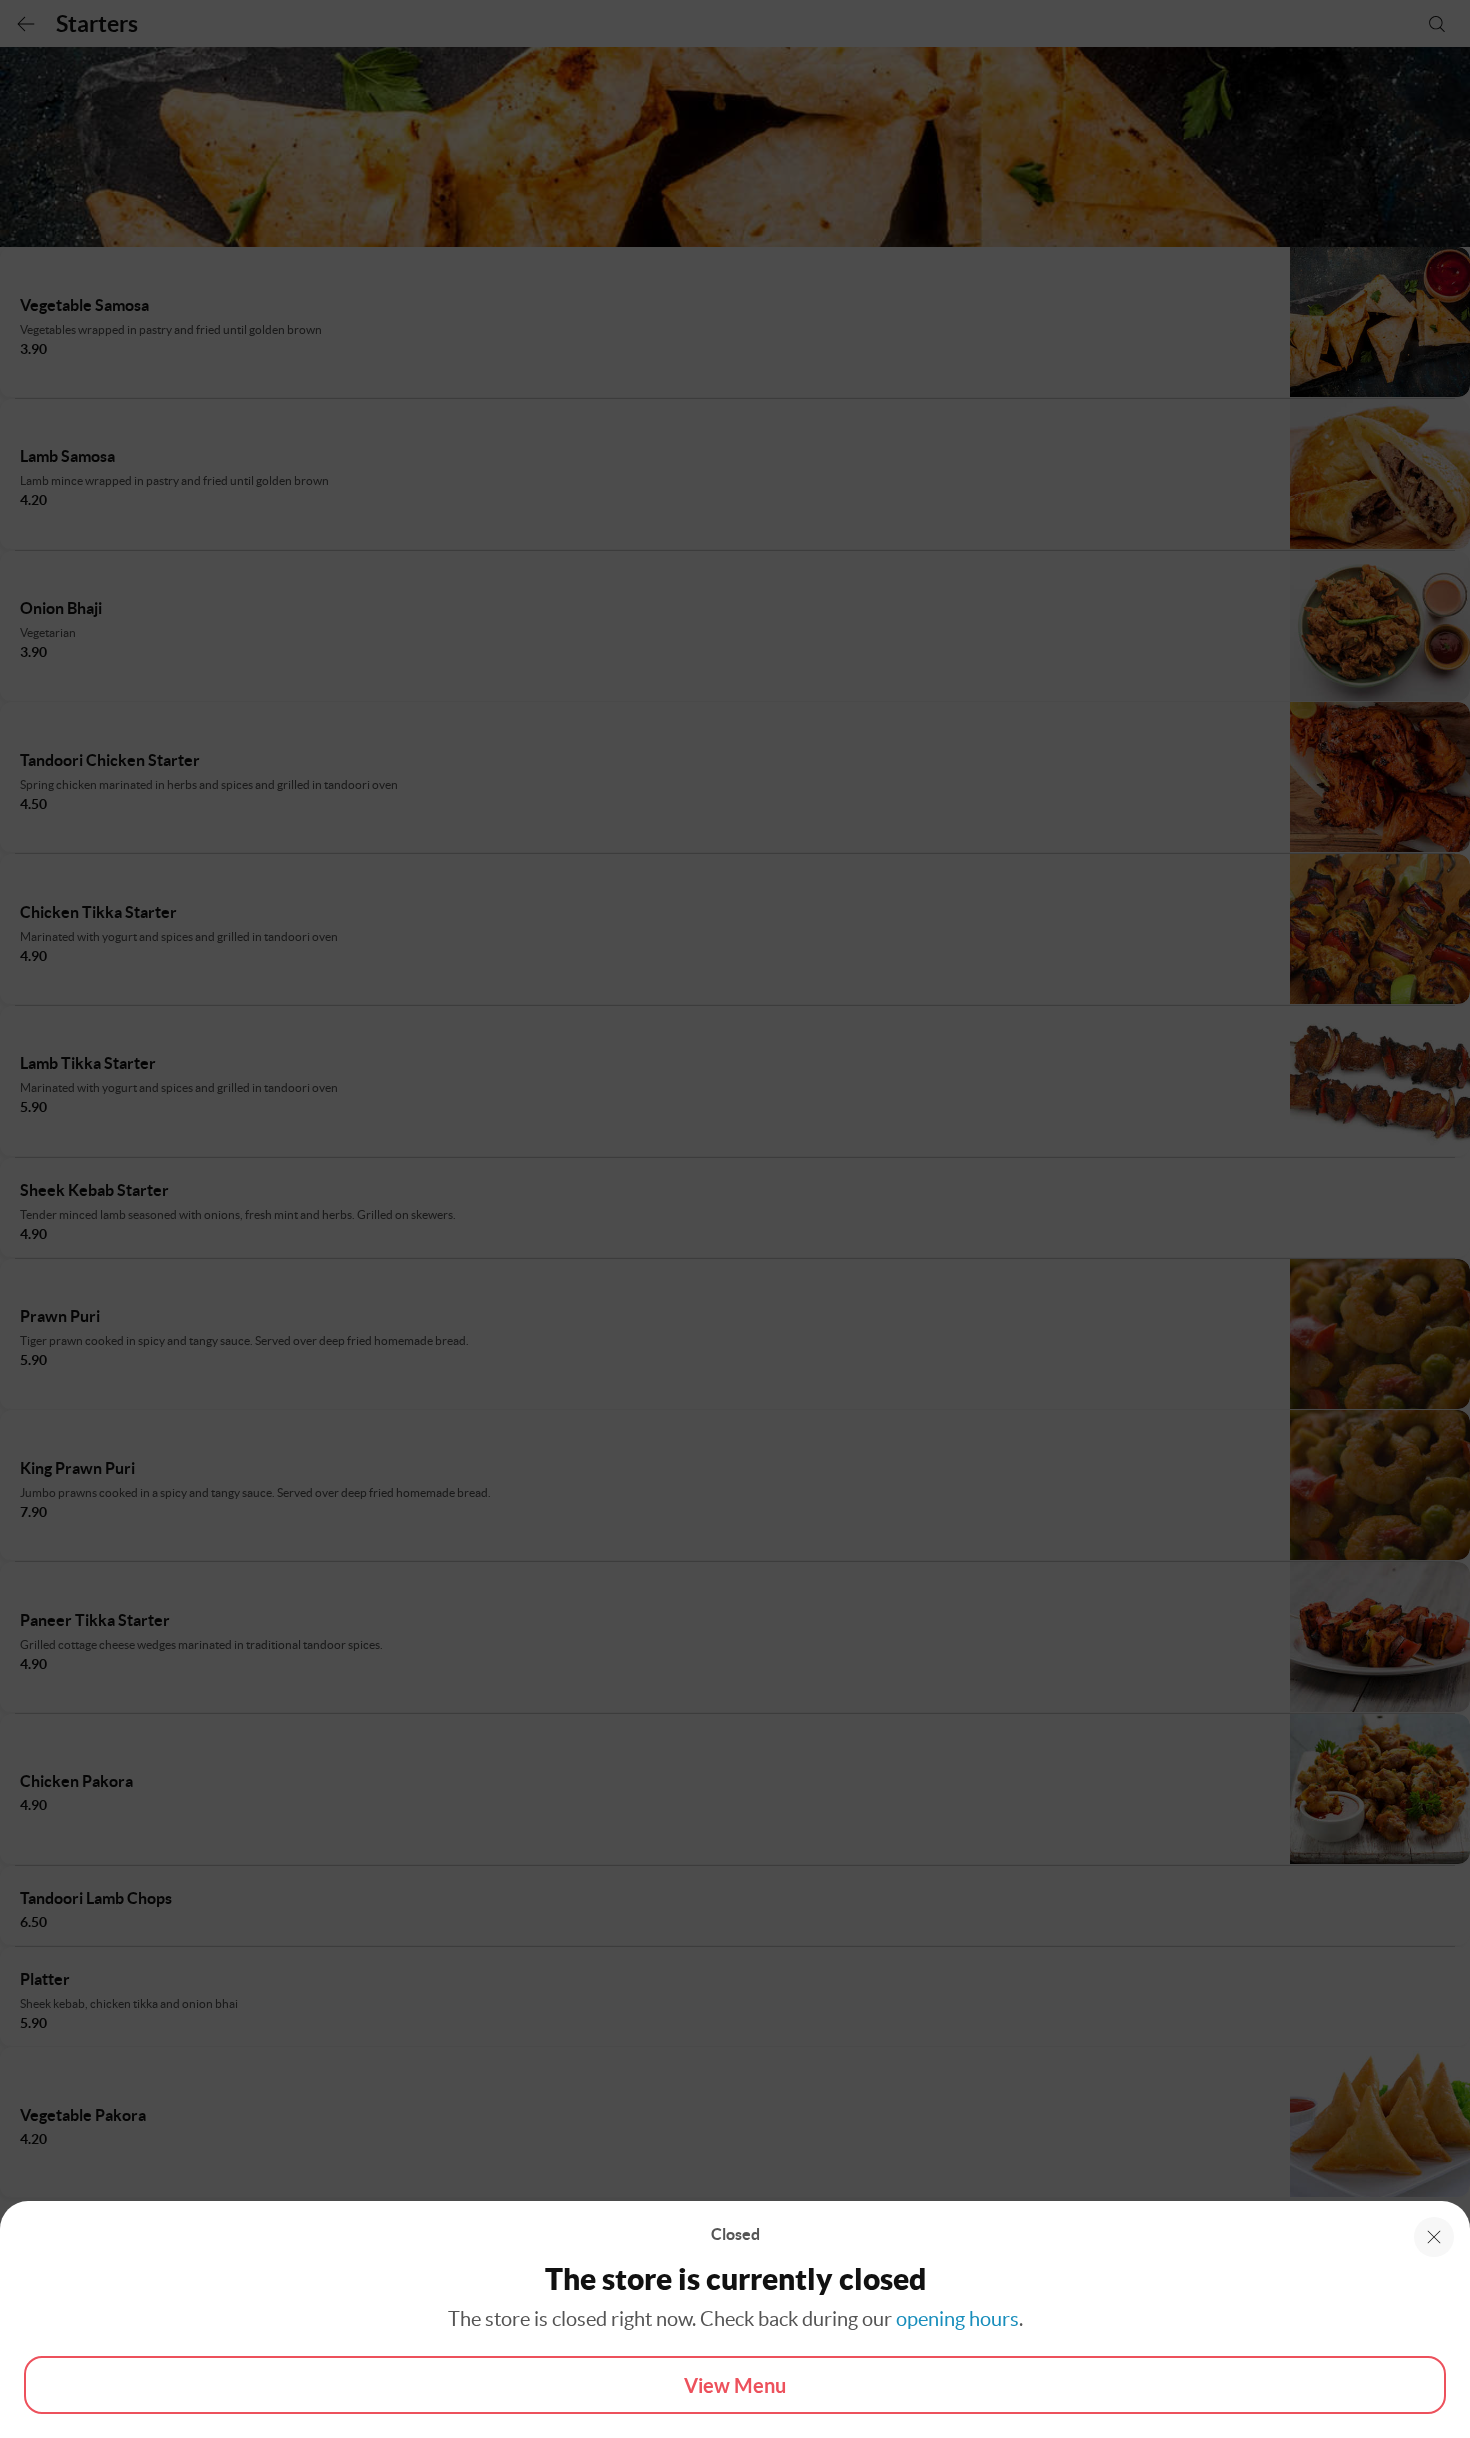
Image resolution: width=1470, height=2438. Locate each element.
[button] (1434, 2237)
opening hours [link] (957, 2319)
